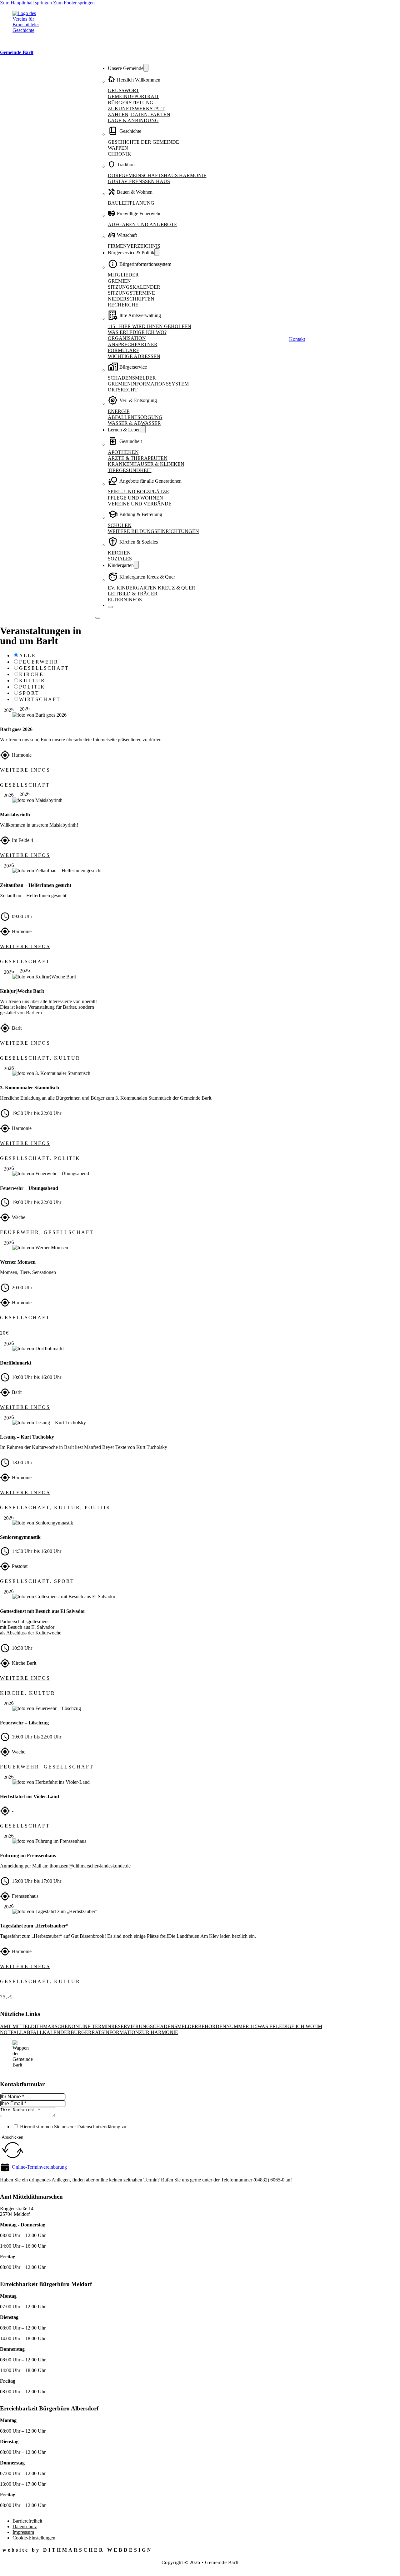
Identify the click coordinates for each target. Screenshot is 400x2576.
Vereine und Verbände (140, 504)
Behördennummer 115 (228, 2026)
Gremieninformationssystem (148, 384)
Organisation (127, 338)
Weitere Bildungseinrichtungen (153, 531)
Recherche (123, 305)
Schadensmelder (132, 378)
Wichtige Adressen (134, 356)
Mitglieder (123, 275)
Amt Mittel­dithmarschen (36, 2026)
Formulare (124, 350)
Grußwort (123, 90)
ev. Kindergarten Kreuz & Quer (152, 588)
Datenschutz (25, 2526)
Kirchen (119, 553)
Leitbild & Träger (133, 594)
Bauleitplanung (131, 203)
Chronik (120, 154)
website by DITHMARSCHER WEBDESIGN (77, 2550)
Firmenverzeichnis (134, 246)
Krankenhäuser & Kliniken (146, 464)
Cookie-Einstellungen (34, 2538)
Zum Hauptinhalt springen (26, 3)
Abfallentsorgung (135, 417)
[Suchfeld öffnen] (286, 339)
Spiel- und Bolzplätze (138, 492)
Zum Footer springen (74, 3)
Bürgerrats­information (105, 2032)
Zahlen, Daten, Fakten (139, 114)
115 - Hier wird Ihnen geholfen (150, 326)
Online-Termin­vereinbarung (39, 2167)
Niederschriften (131, 299)
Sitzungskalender (134, 287)
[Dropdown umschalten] (146, 68)
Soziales (120, 559)
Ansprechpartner (133, 344)
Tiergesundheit (130, 470)
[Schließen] (110, 607)
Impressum (23, 2532)
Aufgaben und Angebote (142, 224)
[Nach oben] (378, 2563)
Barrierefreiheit (27, 2521)
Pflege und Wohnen (135, 498)
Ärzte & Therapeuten (138, 458)
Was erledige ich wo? (137, 332)
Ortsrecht (123, 390)
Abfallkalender (47, 2032)
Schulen (120, 525)
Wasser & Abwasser (134, 423)
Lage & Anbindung (133, 120)
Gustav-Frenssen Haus (139, 181)
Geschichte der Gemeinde (143, 142)
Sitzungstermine (131, 293)
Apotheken (123, 452)
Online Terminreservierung (111, 2026)
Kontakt (297, 339)
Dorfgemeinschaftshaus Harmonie (157, 175)
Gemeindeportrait (133, 96)
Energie (119, 411)
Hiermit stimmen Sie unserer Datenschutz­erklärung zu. (74, 2127)
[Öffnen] (98, 618)
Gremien (119, 281)
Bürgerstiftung (131, 103)
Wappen (118, 148)
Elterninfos (125, 600)
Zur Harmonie (159, 2032)
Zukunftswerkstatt (136, 109)
